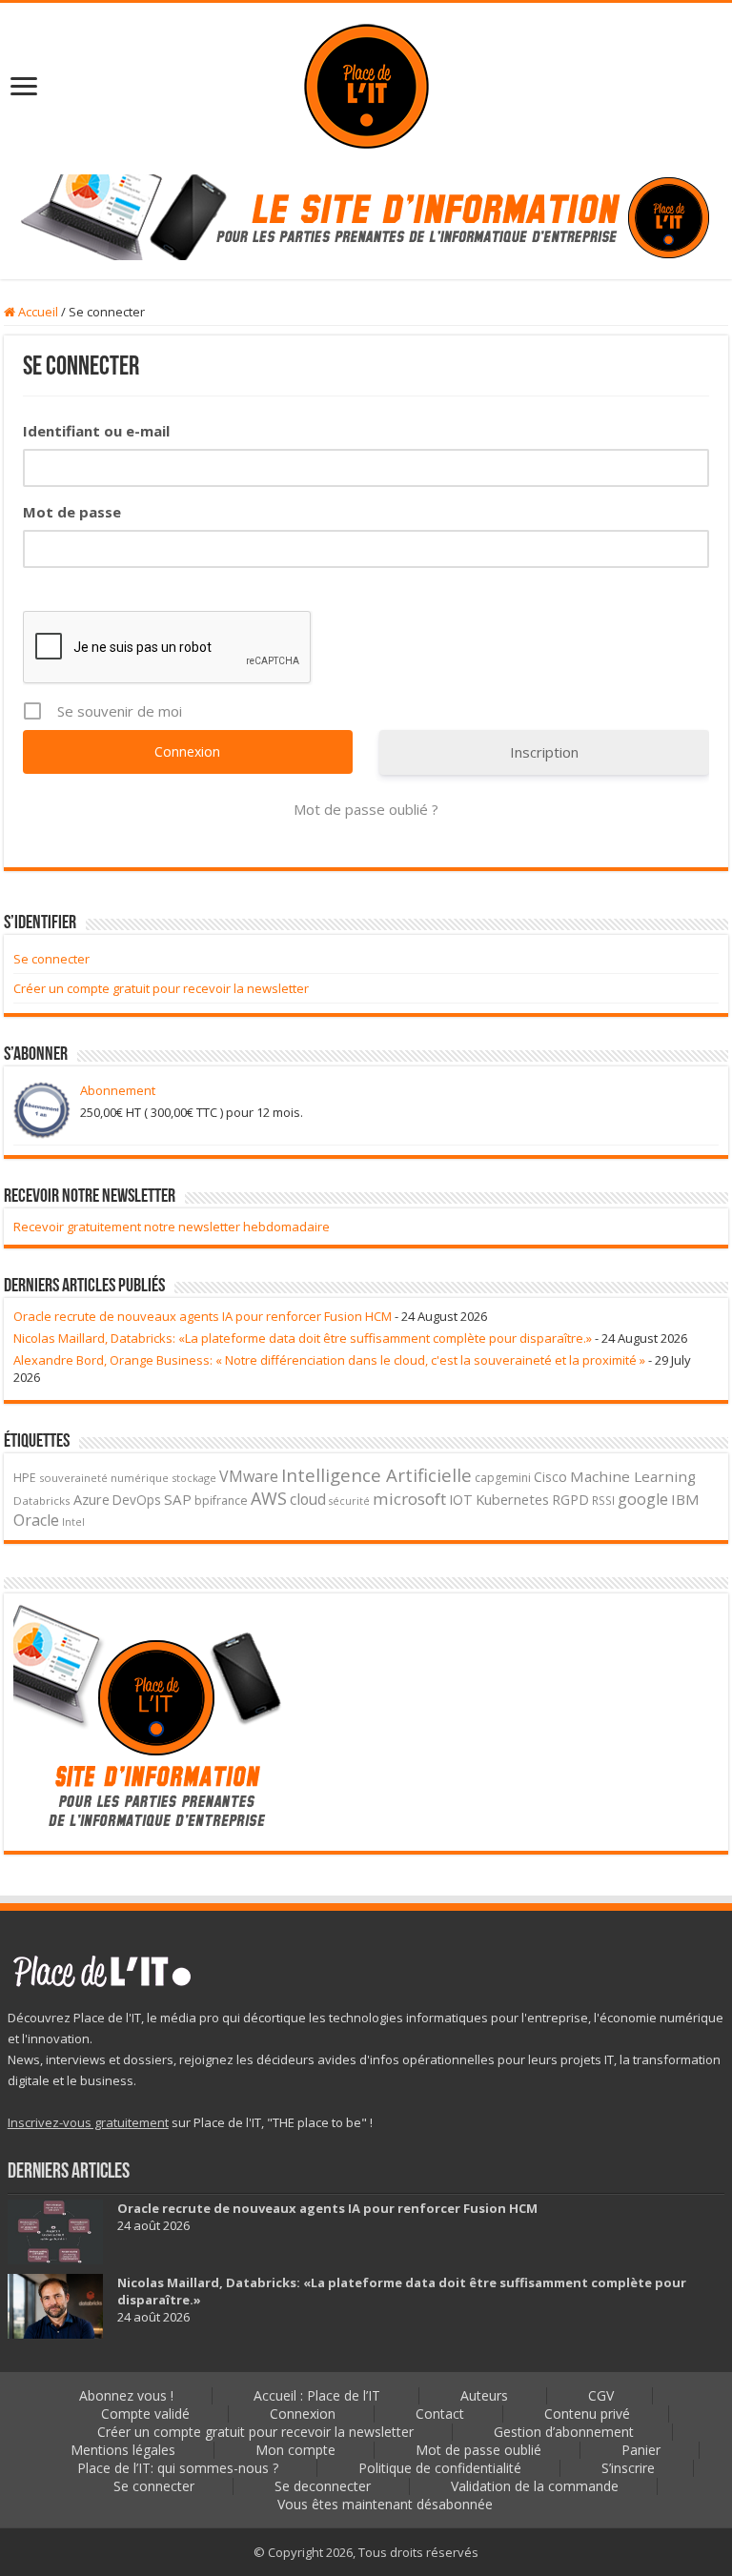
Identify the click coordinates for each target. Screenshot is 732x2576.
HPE (25, 1478)
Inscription (544, 752)
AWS (269, 1498)
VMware (249, 1476)
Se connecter (51, 959)
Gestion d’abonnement (564, 2432)
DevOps (137, 1500)
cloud (308, 1499)
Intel (73, 1522)
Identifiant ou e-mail (96, 431)
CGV (601, 2395)
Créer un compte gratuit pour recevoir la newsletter (161, 988)
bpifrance (221, 1501)
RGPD (570, 1500)
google (643, 1499)
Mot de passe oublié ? (366, 809)
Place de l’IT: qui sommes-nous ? (178, 2468)
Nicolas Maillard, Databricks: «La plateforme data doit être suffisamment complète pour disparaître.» (303, 1338)
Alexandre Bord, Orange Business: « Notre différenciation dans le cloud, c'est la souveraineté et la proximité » (329, 1360)
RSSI (603, 1500)
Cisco (550, 1477)
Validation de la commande (535, 2486)
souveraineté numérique (104, 1478)
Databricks (42, 1501)
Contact (440, 2414)
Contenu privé (587, 2414)
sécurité (349, 1501)
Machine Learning (633, 1476)
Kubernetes (512, 1499)
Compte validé (145, 2414)
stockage (194, 1478)
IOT (461, 1500)
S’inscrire (628, 2468)
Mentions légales (123, 2450)
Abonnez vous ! (126, 2395)
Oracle (36, 1520)
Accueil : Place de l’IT (317, 2395)
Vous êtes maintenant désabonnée (385, 2504)
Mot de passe (72, 512)
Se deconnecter (323, 2486)
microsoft (409, 1499)
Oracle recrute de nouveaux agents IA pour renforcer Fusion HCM (203, 1316)
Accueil (37, 312)
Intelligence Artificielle (376, 1475)
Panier (641, 2450)
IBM (685, 1499)
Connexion (303, 2414)
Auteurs (484, 2395)
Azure (91, 1499)
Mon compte (295, 2450)
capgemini (503, 1478)
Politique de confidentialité (440, 2468)
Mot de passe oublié (478, 2450)
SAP (178, 1499)
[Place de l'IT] (366, 84)
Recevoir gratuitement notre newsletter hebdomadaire (172, 1227)
